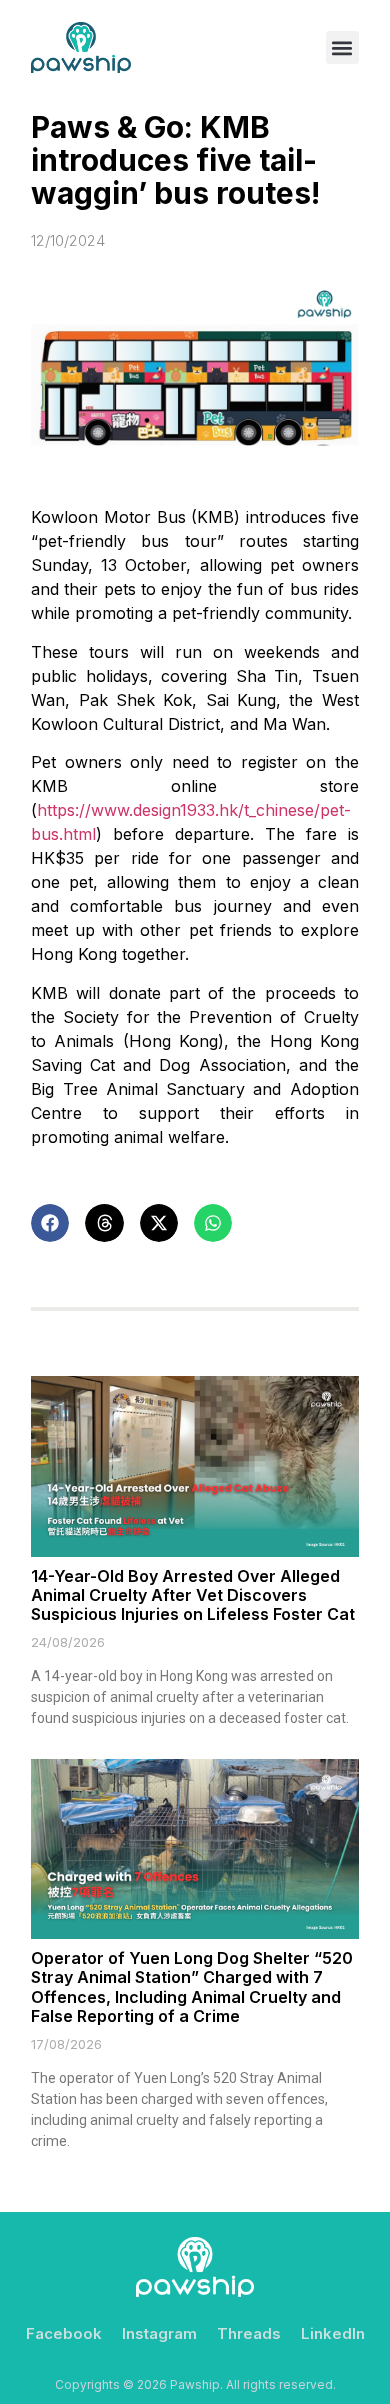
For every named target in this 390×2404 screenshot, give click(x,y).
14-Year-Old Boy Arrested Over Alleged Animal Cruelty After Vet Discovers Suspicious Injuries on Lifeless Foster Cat (193, 1595)
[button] (342, 47)
